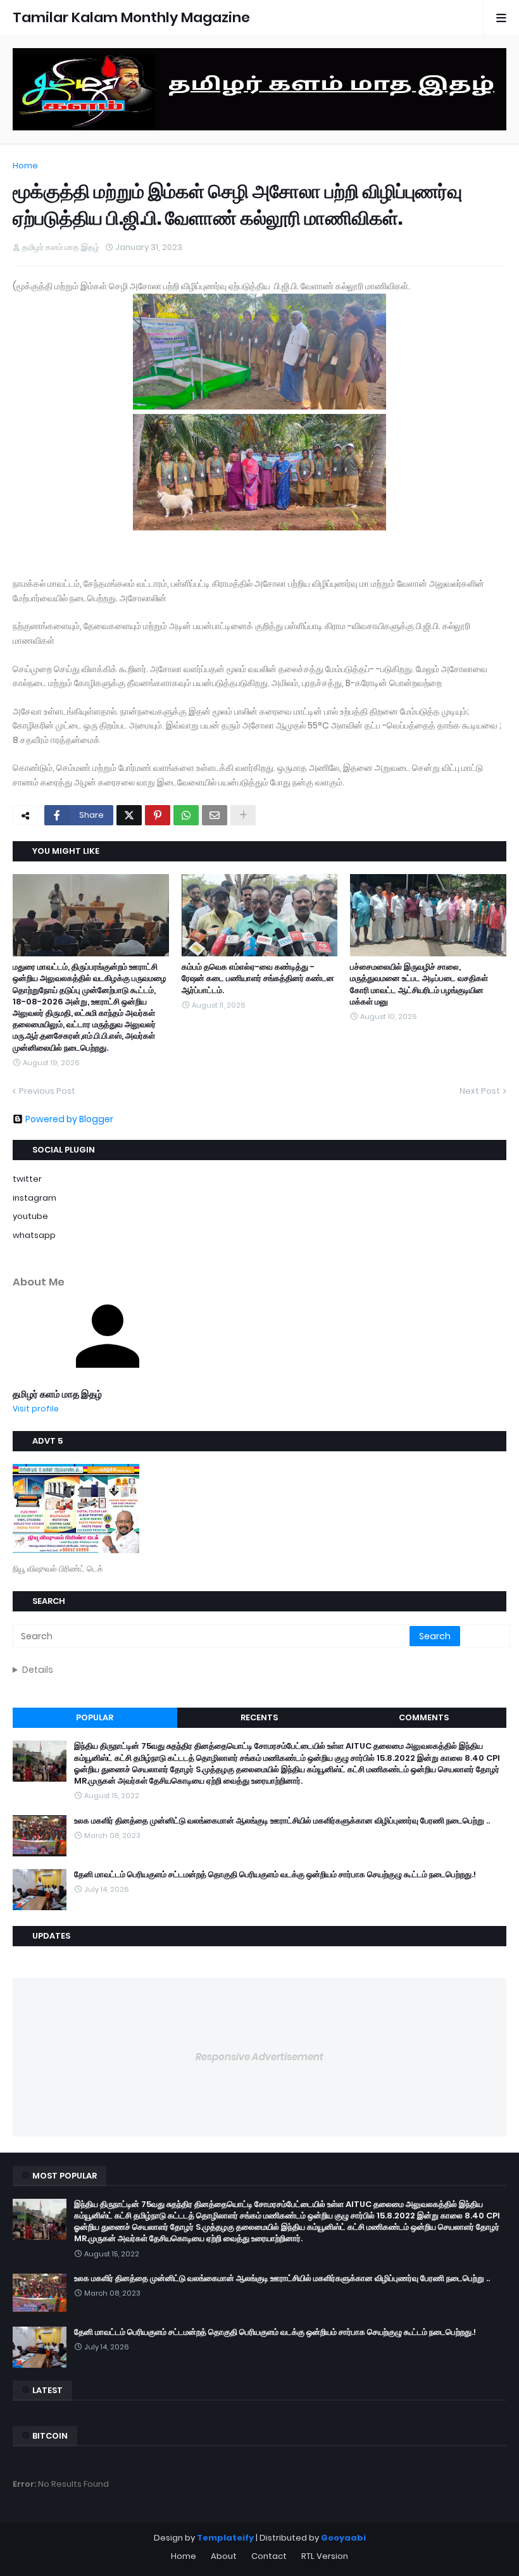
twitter (27, 1179)
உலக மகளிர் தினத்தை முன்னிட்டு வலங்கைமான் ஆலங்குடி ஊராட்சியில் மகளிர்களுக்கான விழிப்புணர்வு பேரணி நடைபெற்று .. (282, 1821)
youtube (30, 1216)
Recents (259, 1717)
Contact (269, 2556)
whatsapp (34, 1235)
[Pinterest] (158, 815)
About (224, 2556)
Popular (95, 1717)
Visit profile (36, 1409)
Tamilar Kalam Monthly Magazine (131, 17)
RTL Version (325, 2556)
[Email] (215, 815)
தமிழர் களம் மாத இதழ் (57, 1394)
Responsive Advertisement (259, 2057)
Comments (424, 1717)
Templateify (225, 2538)
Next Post (480, 1091)
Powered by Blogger (69, 1119)
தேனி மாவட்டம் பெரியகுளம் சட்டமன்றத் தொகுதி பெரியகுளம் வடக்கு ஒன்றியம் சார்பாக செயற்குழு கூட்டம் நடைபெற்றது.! (275, 1875)
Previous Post (47, 1091)
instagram (34, 1198)
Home (25, 166)
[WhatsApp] (186, 815)
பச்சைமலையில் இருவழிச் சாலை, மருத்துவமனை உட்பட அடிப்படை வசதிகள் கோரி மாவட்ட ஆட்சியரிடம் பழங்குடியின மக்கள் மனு (419, 985)
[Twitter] (129, 815)
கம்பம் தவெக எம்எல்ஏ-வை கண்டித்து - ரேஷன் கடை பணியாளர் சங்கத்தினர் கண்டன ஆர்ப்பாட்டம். (258, 979)
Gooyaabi (343, 2538)
